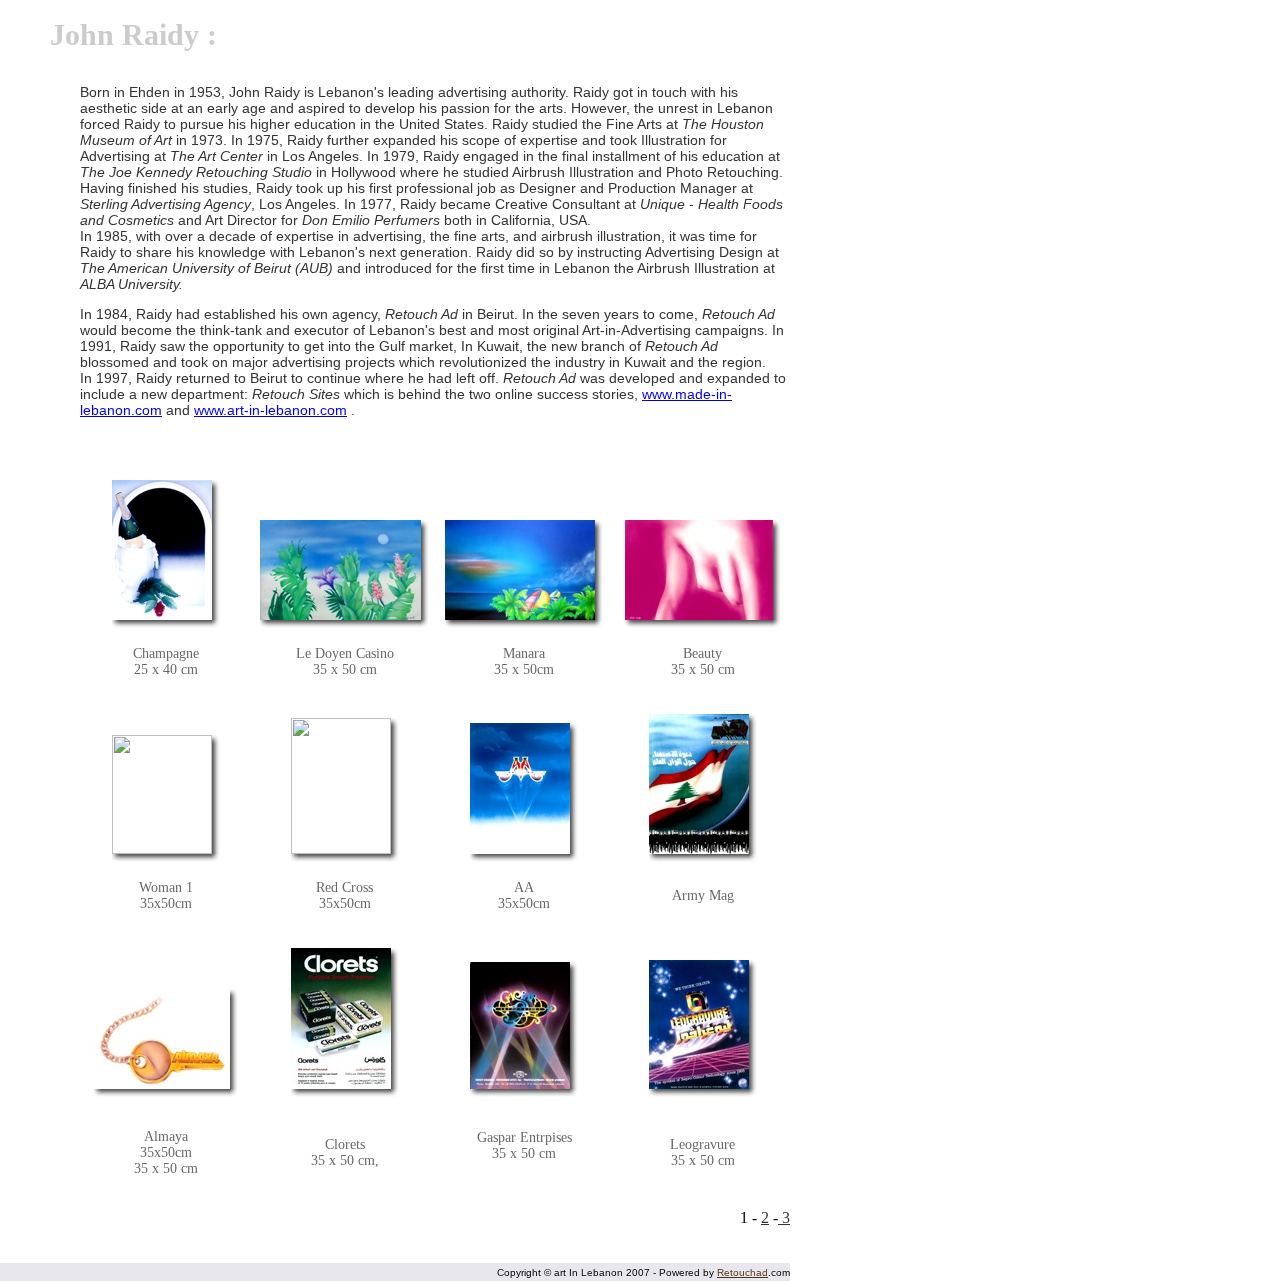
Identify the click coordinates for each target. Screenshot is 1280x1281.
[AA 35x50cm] (520, 786)
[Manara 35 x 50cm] (520, 568)
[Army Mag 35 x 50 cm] (699, 782)
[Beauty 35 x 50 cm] (699, 568)
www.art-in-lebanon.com (270, 410)
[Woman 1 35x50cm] (162, 792)
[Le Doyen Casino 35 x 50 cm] (340, 568)
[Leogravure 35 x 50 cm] (699, 1022)
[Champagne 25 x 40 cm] (162, 548)
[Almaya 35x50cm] (162, 1037)
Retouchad (742, 1272)
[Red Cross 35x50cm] (341, 784)
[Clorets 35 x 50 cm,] (341, 1016)
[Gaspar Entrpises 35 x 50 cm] (520, 1023)
